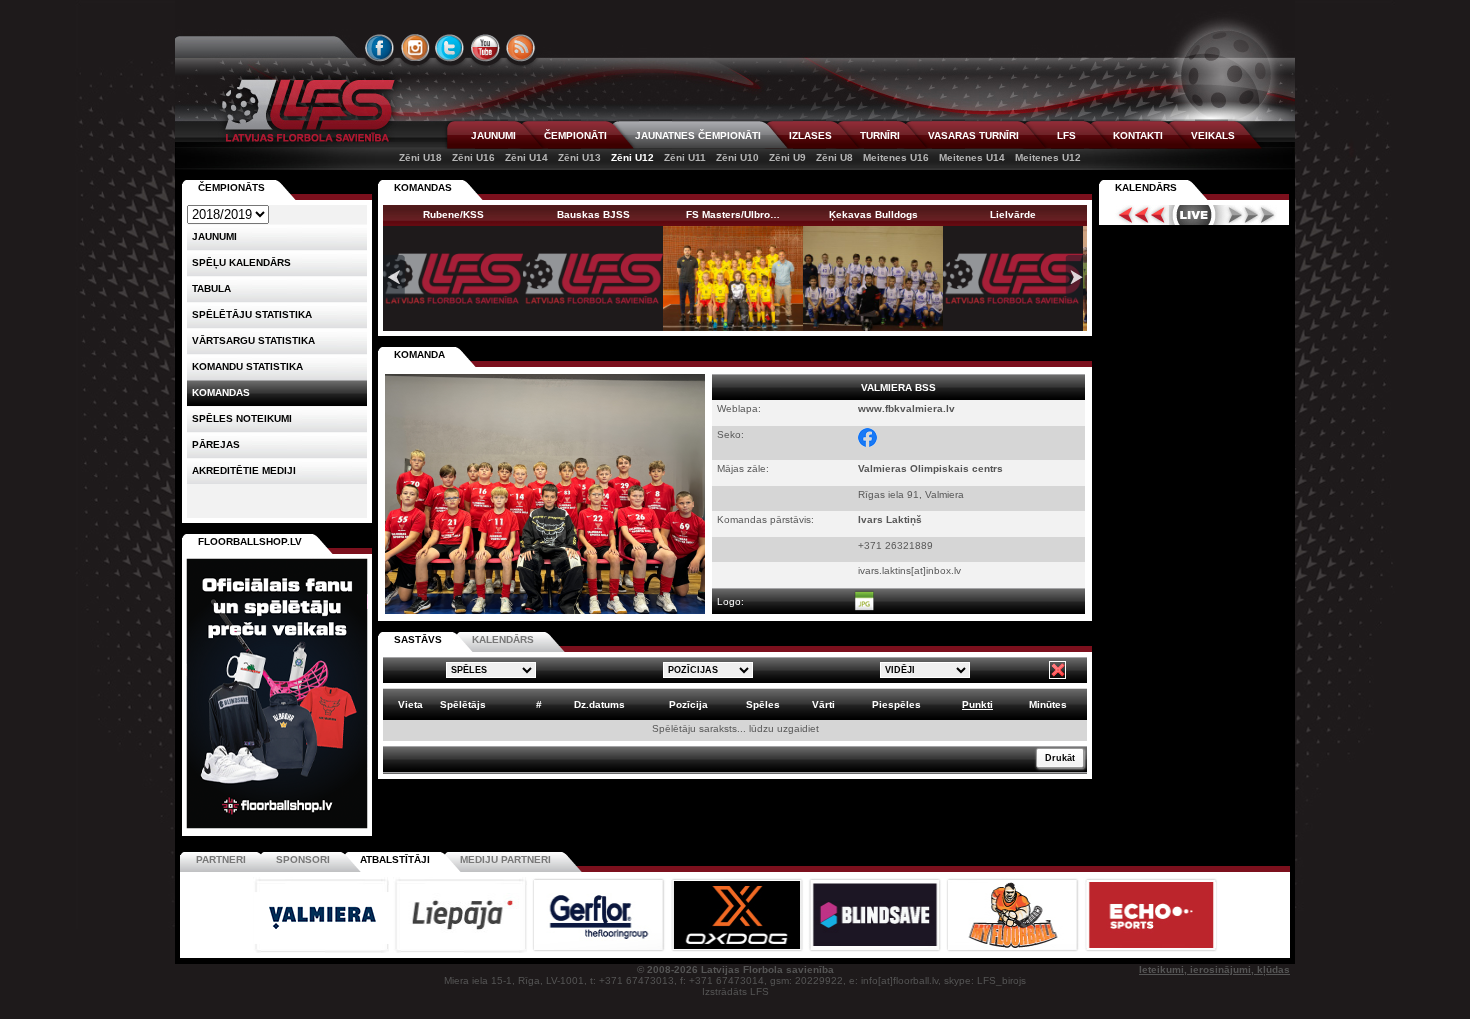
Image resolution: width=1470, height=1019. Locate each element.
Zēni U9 (787, 157)
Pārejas (216, 444)
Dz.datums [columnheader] (599, 704)
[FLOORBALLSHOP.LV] (277, 829)
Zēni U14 (526, 157)
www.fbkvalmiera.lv (906, 408)
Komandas (221, 392)
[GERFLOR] (600, 949)
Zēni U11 (685, 157)
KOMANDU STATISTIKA (247, 366)
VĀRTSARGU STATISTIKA (253, 340)
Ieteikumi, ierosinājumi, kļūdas (1214, 969)
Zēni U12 (632, 157)
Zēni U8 (834, 157)
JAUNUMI (493, 135)
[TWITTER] (450, 48)
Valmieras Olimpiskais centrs (930, 468)
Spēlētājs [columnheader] (463, 704)
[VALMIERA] (323, 949)
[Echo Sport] (1150, 949)
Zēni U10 (737, 157)
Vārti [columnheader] (823, 704)
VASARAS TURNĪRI (973, 135)
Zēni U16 (473, 157)
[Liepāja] (462, 949)
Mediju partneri (505, 859)
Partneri (221, 859)
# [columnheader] (539, 704)
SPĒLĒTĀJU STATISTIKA (252, 314)
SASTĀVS (418, 639)
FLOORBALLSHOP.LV (250, 541)
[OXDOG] (738, 949)
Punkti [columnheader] (977, 704)
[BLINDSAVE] (876, 949)
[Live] (1194, 215)
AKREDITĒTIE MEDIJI (244, 470)
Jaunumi (214, 236)
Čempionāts (231, 187)
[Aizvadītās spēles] (1136, 215)
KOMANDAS (423, 187)
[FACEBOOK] (380, 48)
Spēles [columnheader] (763, 704)
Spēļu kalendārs (241, 262)
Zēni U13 (579, 157)
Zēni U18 (420, 157)
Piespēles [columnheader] (896, 704)
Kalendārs (1146, 187)
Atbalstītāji (395, 859)
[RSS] (521, 48)
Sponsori (303, 859)
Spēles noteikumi (242, 418)
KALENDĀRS (503, 639)
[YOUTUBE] (485, 48)
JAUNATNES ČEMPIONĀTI (698, 135)
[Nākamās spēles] (1251, 215)
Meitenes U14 (972, 157)
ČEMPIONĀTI (575, 135)
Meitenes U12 (1048, 157)
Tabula (211, 288)
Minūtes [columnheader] (1048, 704)
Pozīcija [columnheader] (688, 704)
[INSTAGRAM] (415, 48)
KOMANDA (419, 354)
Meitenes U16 (896, 157)
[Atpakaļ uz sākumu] (305, 110)
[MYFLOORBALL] (1014, 949)
